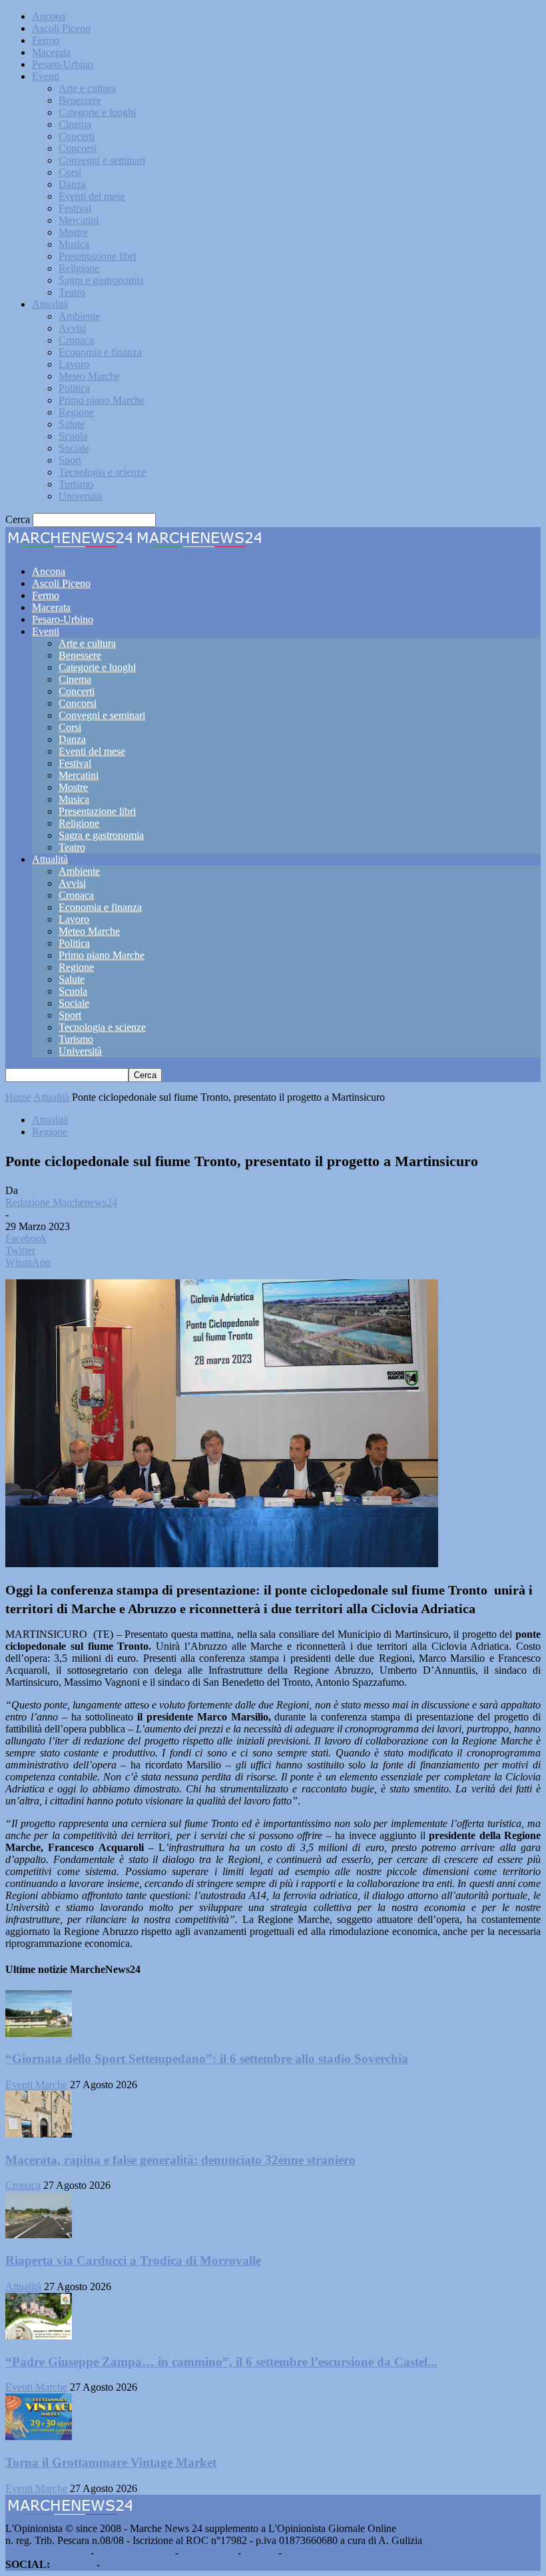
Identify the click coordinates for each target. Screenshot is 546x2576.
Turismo (76, 484)
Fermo (46, 40)
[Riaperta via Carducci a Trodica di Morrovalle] (39, 2235)
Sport (70, 460)
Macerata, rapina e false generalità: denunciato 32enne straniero (180, 2160)
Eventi (46, 76)
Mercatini (79, 220)
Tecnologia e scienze (102, 472)
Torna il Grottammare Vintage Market (111, 2462)
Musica (74, 244)
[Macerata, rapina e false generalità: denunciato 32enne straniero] (39, 2134)
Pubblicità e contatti (47, 2552)
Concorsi (78, 148)
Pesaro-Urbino (63, 64)
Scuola (73, 436)
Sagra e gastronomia (101, 280)
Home (18, 1097)
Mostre (73, 232)
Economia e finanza (100, 352)
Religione (79, 268)
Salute (72, 424)
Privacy (260, 2552)
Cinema (75, 124)
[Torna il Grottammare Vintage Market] (39, 2436)
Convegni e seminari (102, 160)
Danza (72, 184)
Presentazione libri (97, 256)
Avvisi (72, 328)
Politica (74, 388)
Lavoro (74, 364)
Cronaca (76, 340)
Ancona (49, 16)
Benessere (80, 100)
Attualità (50, 304)
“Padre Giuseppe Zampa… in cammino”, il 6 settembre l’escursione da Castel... (221, 2362)
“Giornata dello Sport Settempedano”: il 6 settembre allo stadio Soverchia (207, 2059)
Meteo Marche (89, 376)
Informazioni (208, 2552)
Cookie (300, 2552)
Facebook (73, 2564)
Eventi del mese (92, 196)
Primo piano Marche (102, 400)
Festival (75, 208)
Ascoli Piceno (61, 28)
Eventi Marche (36, 2085)
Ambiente (79, 316)
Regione (76, 412)
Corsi (70, 172)
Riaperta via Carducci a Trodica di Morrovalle (133, 2260)
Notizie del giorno (135, 2552)
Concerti (77, 136)
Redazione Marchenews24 (61, 1202)
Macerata (51, 52)
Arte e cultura (87, 88)
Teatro (72, 292)
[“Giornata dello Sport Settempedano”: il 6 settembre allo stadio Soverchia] (39, 2033)
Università (80, 496)
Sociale (74, 448)
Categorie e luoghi (97, 112)
